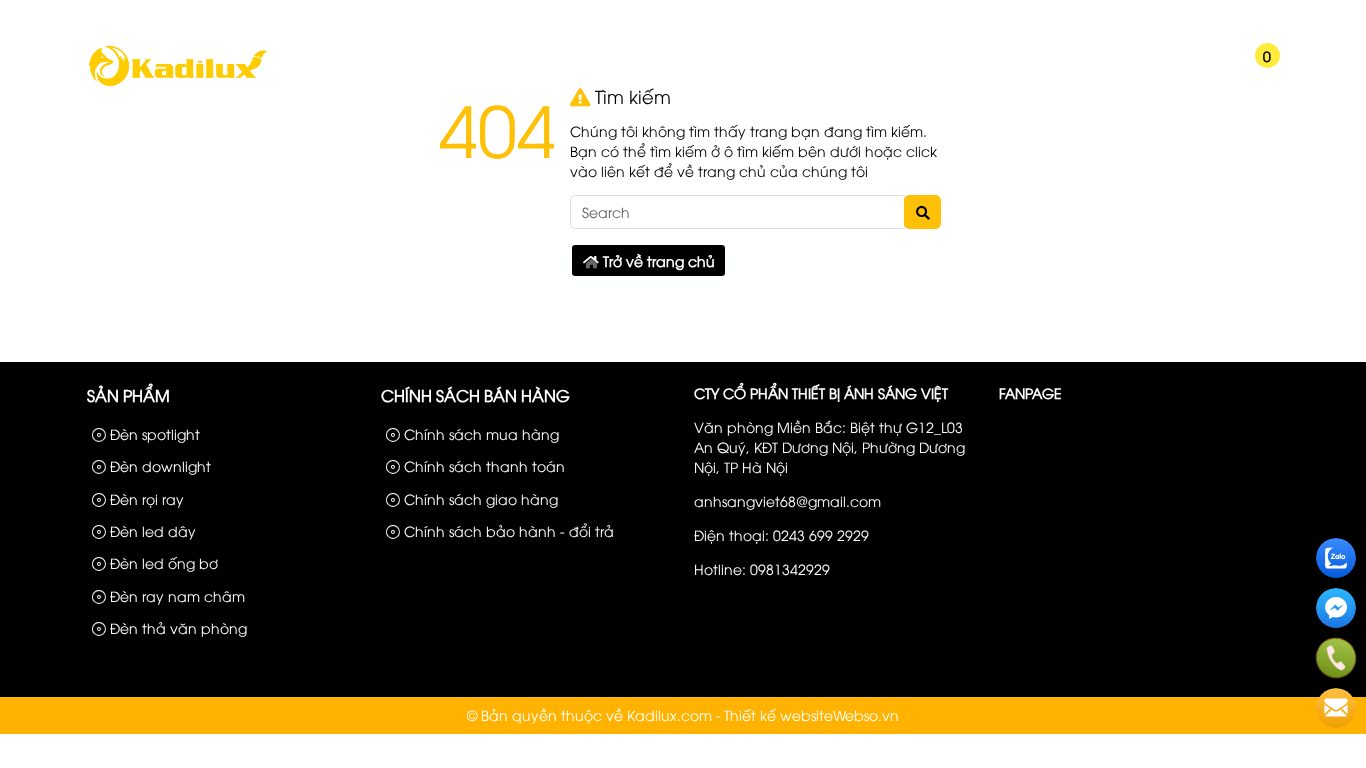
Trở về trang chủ (657, 260)
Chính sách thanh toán (482, 465)
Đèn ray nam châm (175, 595)
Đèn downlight (158, 465)
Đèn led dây (151, 530)
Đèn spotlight (153, 433)
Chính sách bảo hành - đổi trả (507, 530)
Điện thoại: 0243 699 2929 (781, 534)
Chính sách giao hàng (479, 498)
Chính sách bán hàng (475, 395)
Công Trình (1179, 18)
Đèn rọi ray (145, 498)
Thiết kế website (778, 714)
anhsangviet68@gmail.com (787, 500)
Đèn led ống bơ (162, 562)
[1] (177, 83)
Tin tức (772, 73)
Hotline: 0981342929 (762, 568)
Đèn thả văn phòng (176, 627)
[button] (1193, 68)
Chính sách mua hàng (479, 433)
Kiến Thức (1000, 73)
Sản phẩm (1095, 18)
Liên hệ (1252, 18)
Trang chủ (324, 73)
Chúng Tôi (438, 73)
